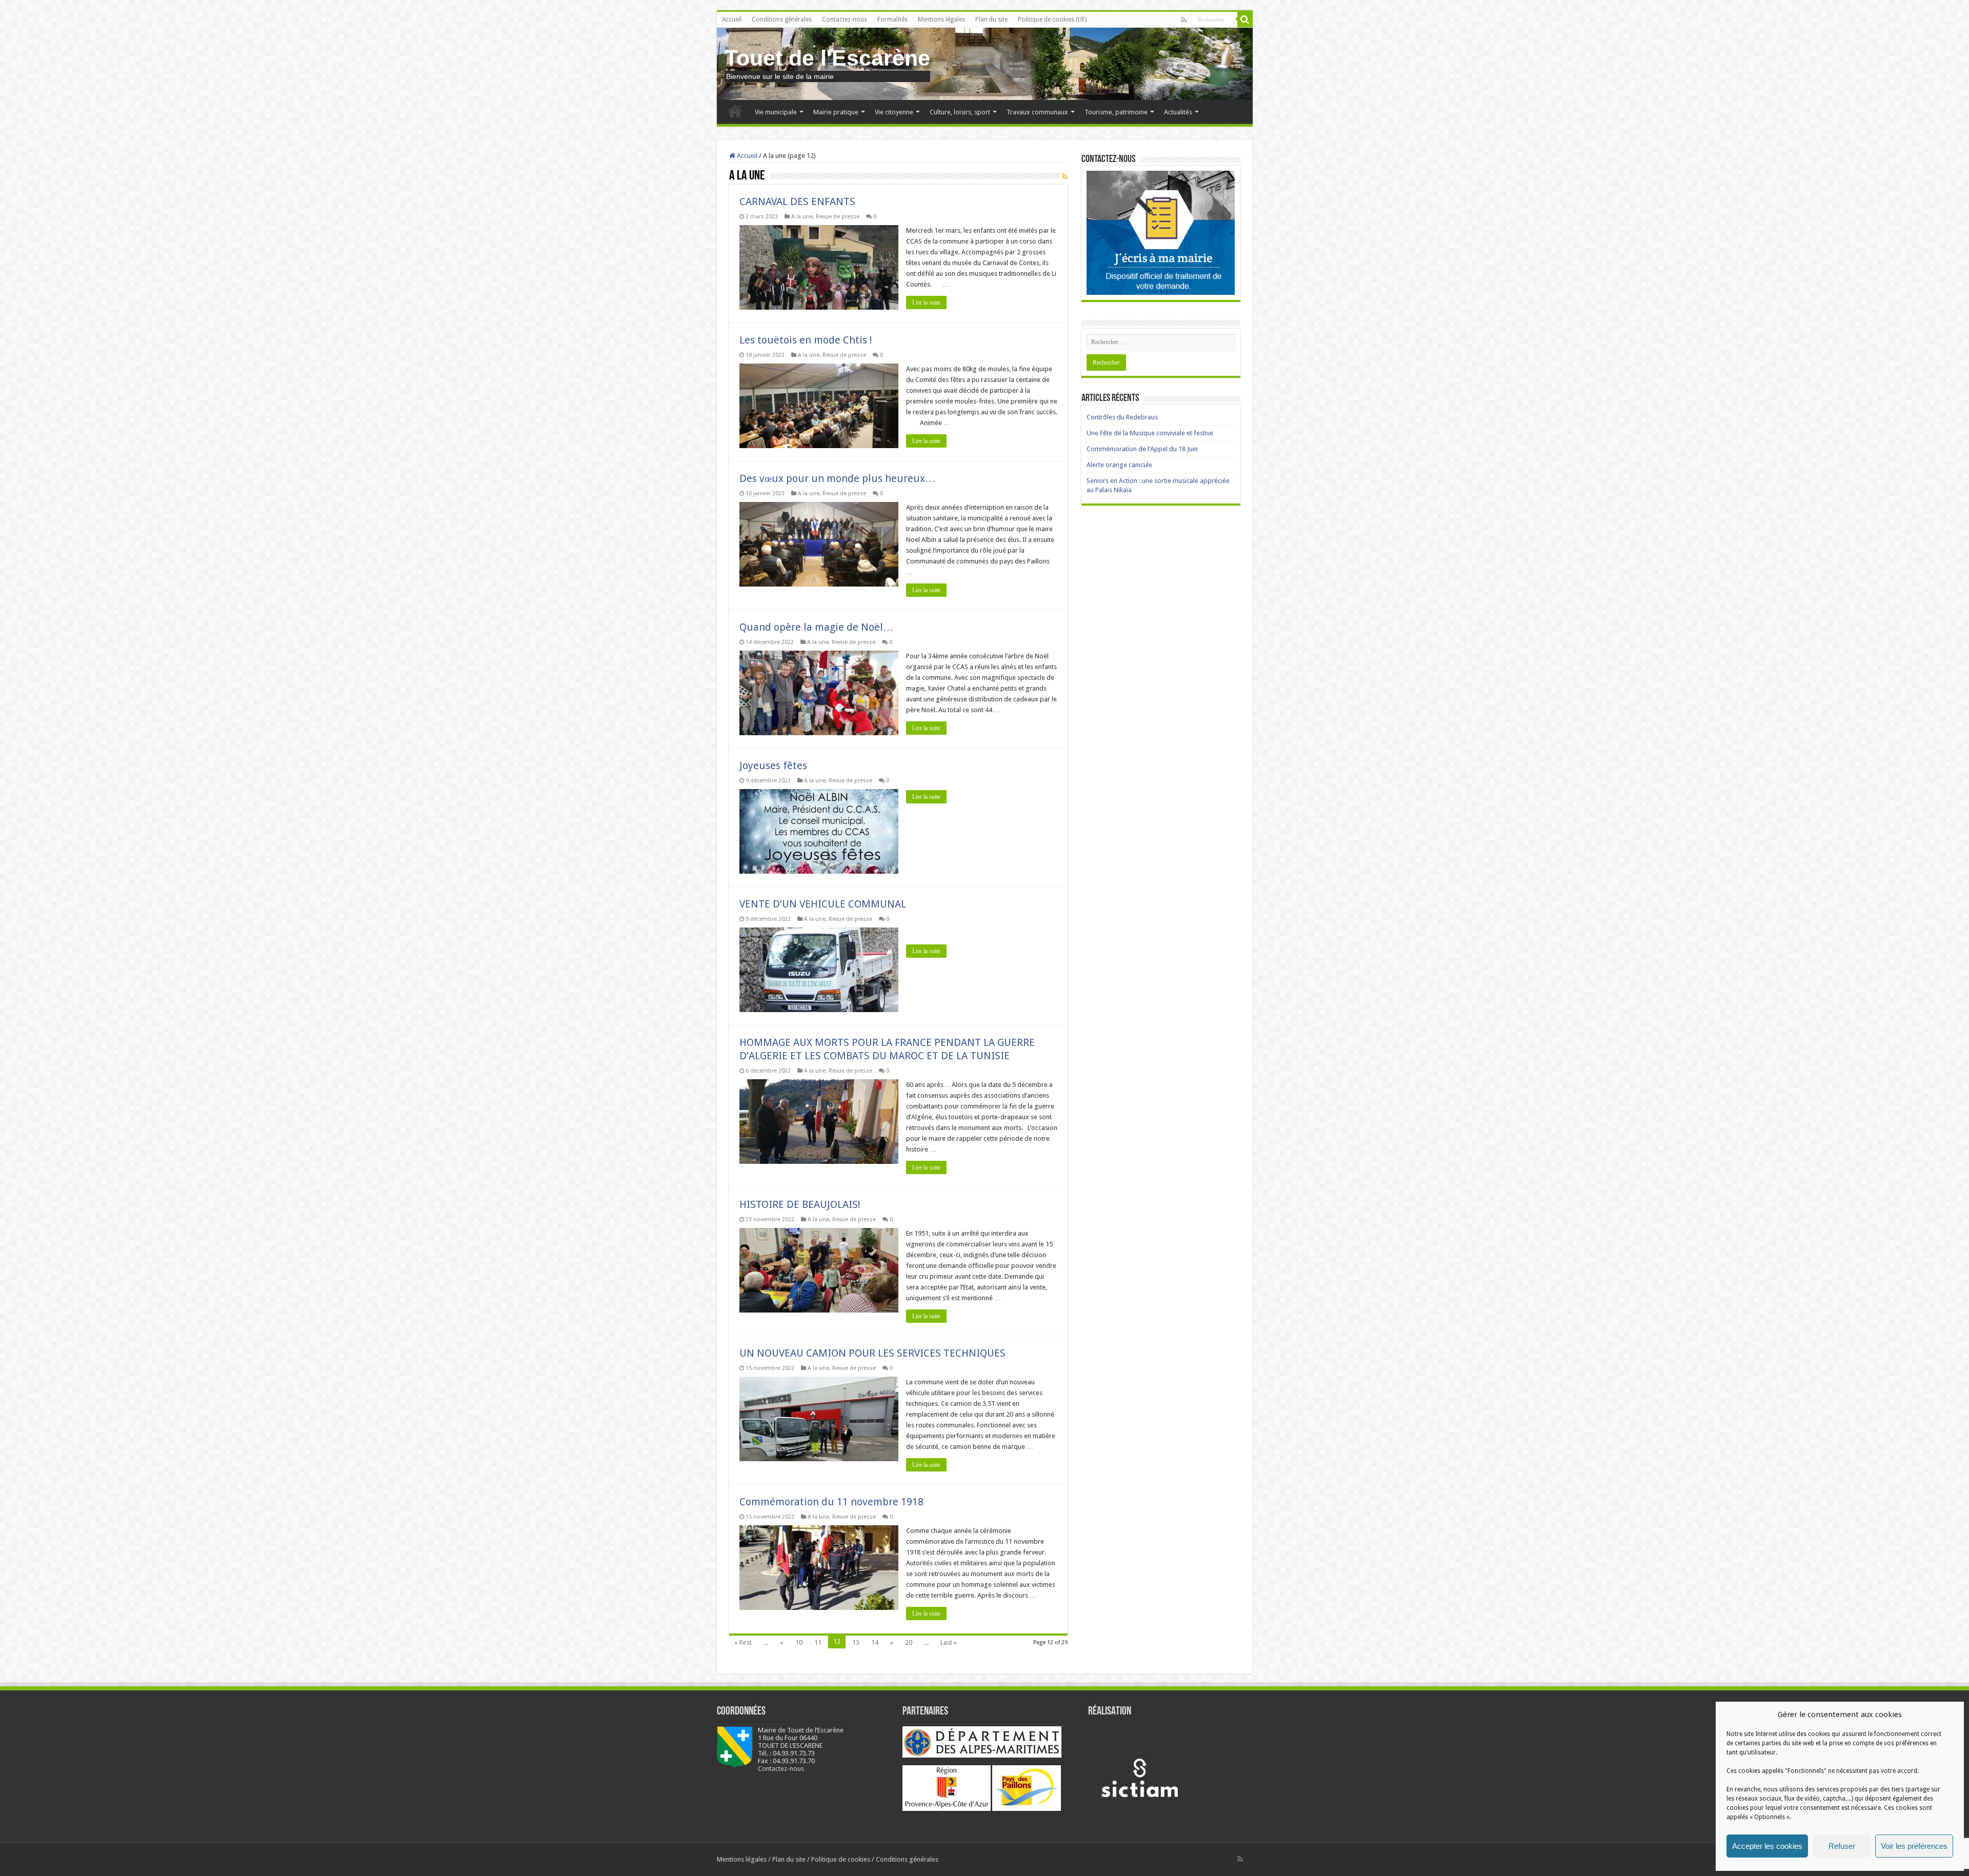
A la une (802, 217)
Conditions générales (782, 19)
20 (909, 1642)
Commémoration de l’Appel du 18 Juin (1142, 449)
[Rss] (1184, 20)
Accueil (732, 19)
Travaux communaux (1037, 112)
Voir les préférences (1914, 1846)
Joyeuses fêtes (773, 765)
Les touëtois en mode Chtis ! (806, 340)
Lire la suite (926, 302)
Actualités (1178, 112)
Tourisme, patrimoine (1116, 112)
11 (818, 1642)
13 (856, 1642)
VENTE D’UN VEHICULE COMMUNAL (823, 904)
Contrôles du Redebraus (1122, 417)
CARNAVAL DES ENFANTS (797, 201)
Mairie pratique (836, 112)
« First (743, 1642)
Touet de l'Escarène (827, 58)
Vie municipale (776, 112)
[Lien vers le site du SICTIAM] (1139, 1777)
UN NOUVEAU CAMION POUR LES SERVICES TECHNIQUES (872, 1353)
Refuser (1842, 1846)
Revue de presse (838, 217)
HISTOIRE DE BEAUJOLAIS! (800, 1204)
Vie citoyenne (894, 112)
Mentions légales (941, 19)
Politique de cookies (841, 1859)
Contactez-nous (845, 19)
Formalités (892, 19)
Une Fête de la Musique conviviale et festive (1150, 433)
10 (799, 1642)
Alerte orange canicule (1119, 465)
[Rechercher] (1245, 19)
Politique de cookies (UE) (1052, 19)
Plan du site (991, 19)
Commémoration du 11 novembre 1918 (831, 1502)
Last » (949, 1642)
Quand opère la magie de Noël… (816, 627)
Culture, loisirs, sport (960, 112)
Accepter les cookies (1767, 1846)
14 (875, 1642)
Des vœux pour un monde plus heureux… (837, 478)
